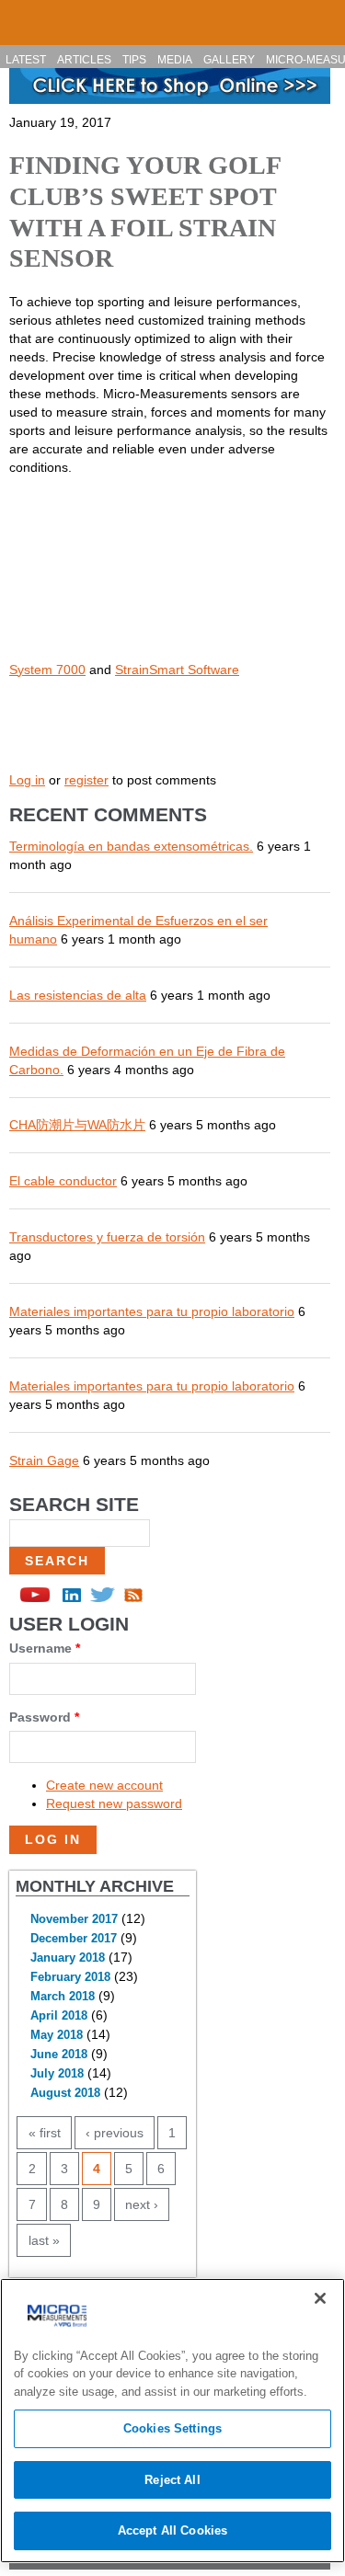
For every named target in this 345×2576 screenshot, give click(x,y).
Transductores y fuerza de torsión (107, 1237)
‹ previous (115, 2133)
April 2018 (59, 2016)
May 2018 (57, 2035)
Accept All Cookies (172, 2530)
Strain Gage (44, 1460)
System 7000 (47, 670)
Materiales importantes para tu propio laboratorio (152, 1311)
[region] (172, 2421)
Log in (27, 780)
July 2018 (57, 2074)
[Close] (320, 2298)
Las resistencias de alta (78, 995)
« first (45, 2133)
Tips (134, 60)
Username (45, 1648)
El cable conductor (63, 1181)
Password (44, 1717)
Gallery (229, 60)
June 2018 (59, 2055)
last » (44, 2240)
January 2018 (68, 1958)
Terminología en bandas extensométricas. (131, 846)
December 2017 (74, 1939)
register (86, 780)
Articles (84, 60)
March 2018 (63, 1997)
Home (22, 15)
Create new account (104, 1785)
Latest (26, 60)
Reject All (172, 2480)
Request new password (114, 1803)
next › (142, 2204)
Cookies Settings (172, 2428)
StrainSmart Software (177, 670)
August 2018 (65, 2093)
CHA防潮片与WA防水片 (77, 1125)
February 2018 (70, 1977)
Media (175, 60)
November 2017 (74, 1919)
